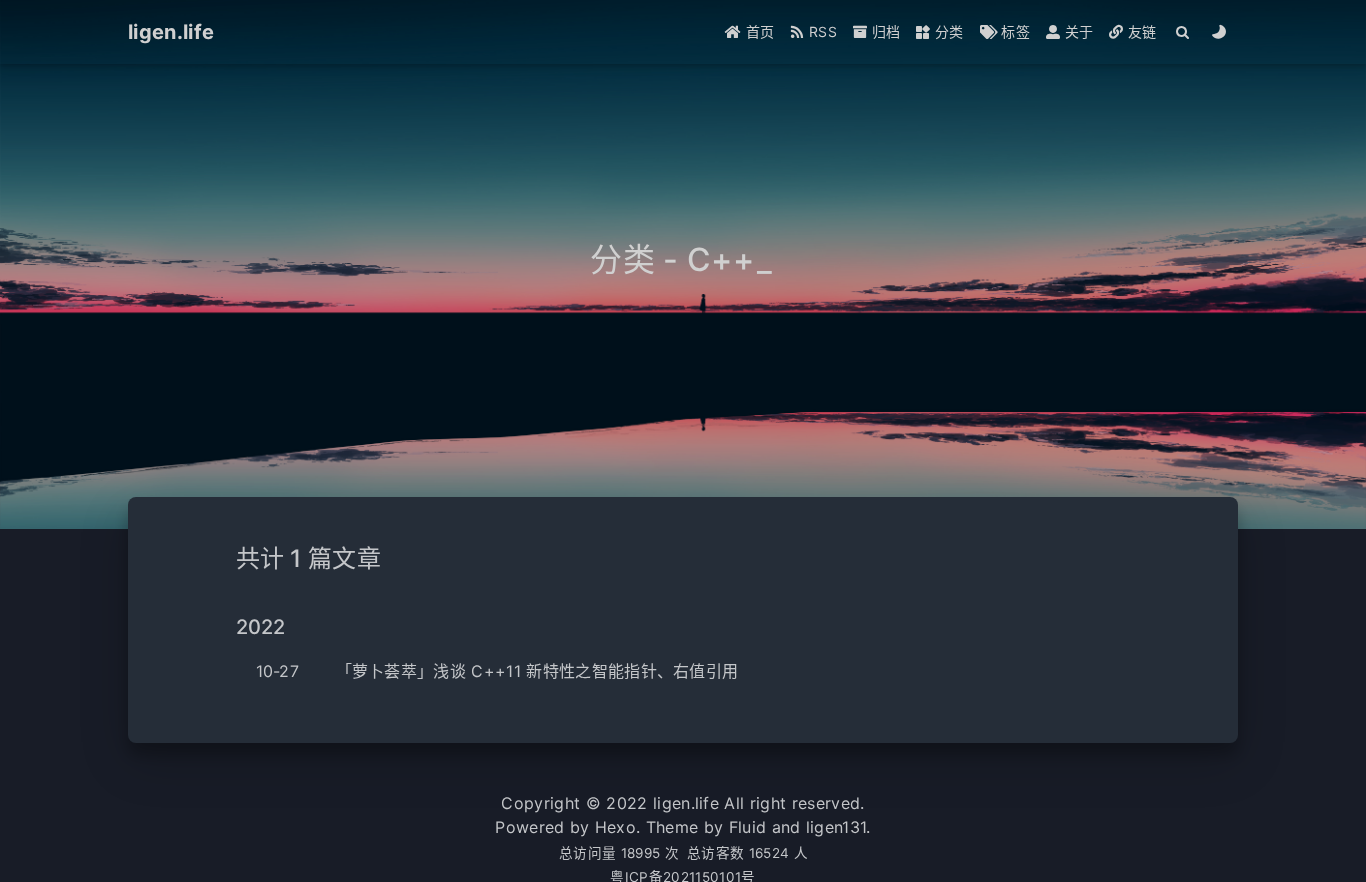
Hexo (615, 827)
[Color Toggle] (1219, 32)
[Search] (1183, 32)
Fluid (748, 827)
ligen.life (686, 803)
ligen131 (836, 827)
